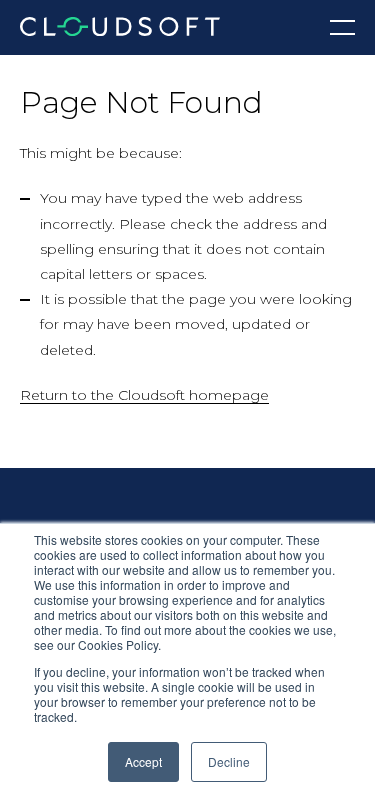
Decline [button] (229, 761)
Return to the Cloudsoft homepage (144, 395)
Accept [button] (143, 761)
